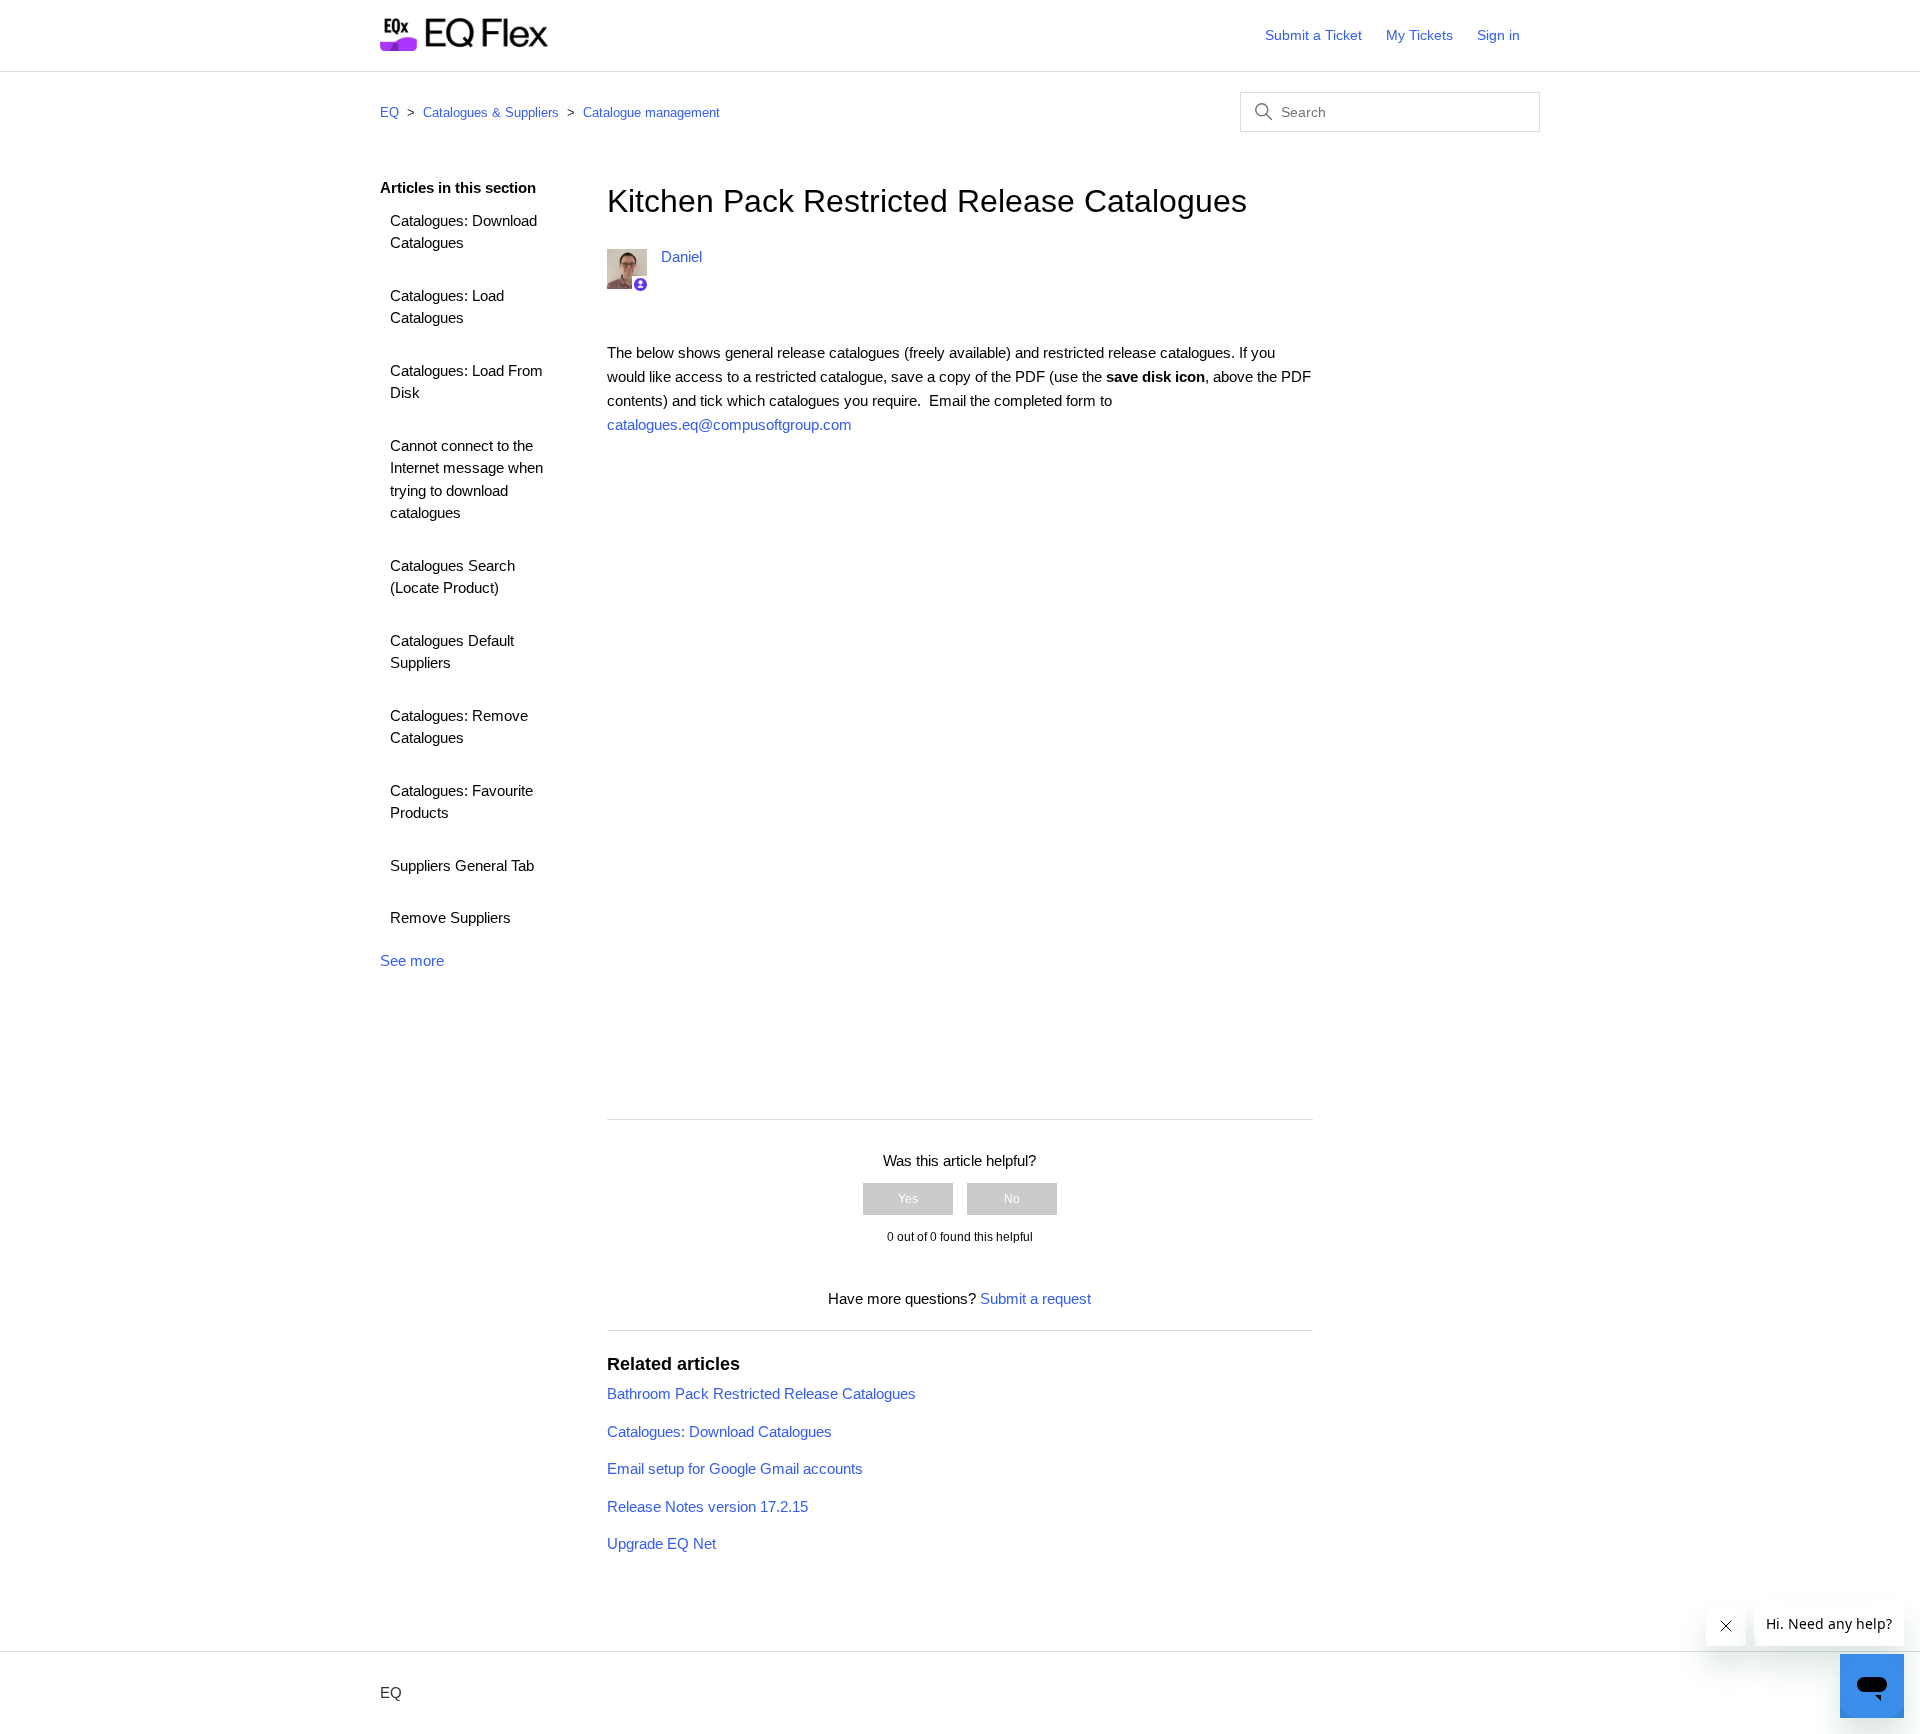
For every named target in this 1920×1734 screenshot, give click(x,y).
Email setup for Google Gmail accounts (735, 1468)
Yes (908, 1199)
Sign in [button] (1498, 35)
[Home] (464, 45)
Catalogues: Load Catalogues (447, 307)
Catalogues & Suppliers (491, 112)
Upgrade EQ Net (661, 1543)
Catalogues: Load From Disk (466, 382)
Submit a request (1035, 1298)
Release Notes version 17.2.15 (707, 1506)
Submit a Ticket (1313, 35)
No (1012, 1199)
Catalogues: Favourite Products (461, 802)
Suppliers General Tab (462, 865)
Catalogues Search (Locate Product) (452, 577)
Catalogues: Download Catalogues (463, 232)
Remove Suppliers (450, 917)
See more (412, 960)
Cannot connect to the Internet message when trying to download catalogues (466, 479)
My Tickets (1419, 35)
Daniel (681, 256)
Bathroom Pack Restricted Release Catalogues (761, 1393)
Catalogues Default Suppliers (452, 652)
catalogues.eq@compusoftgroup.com (729, 424)
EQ (389, 112)
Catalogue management (651, 112)
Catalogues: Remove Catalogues (459, 727)
